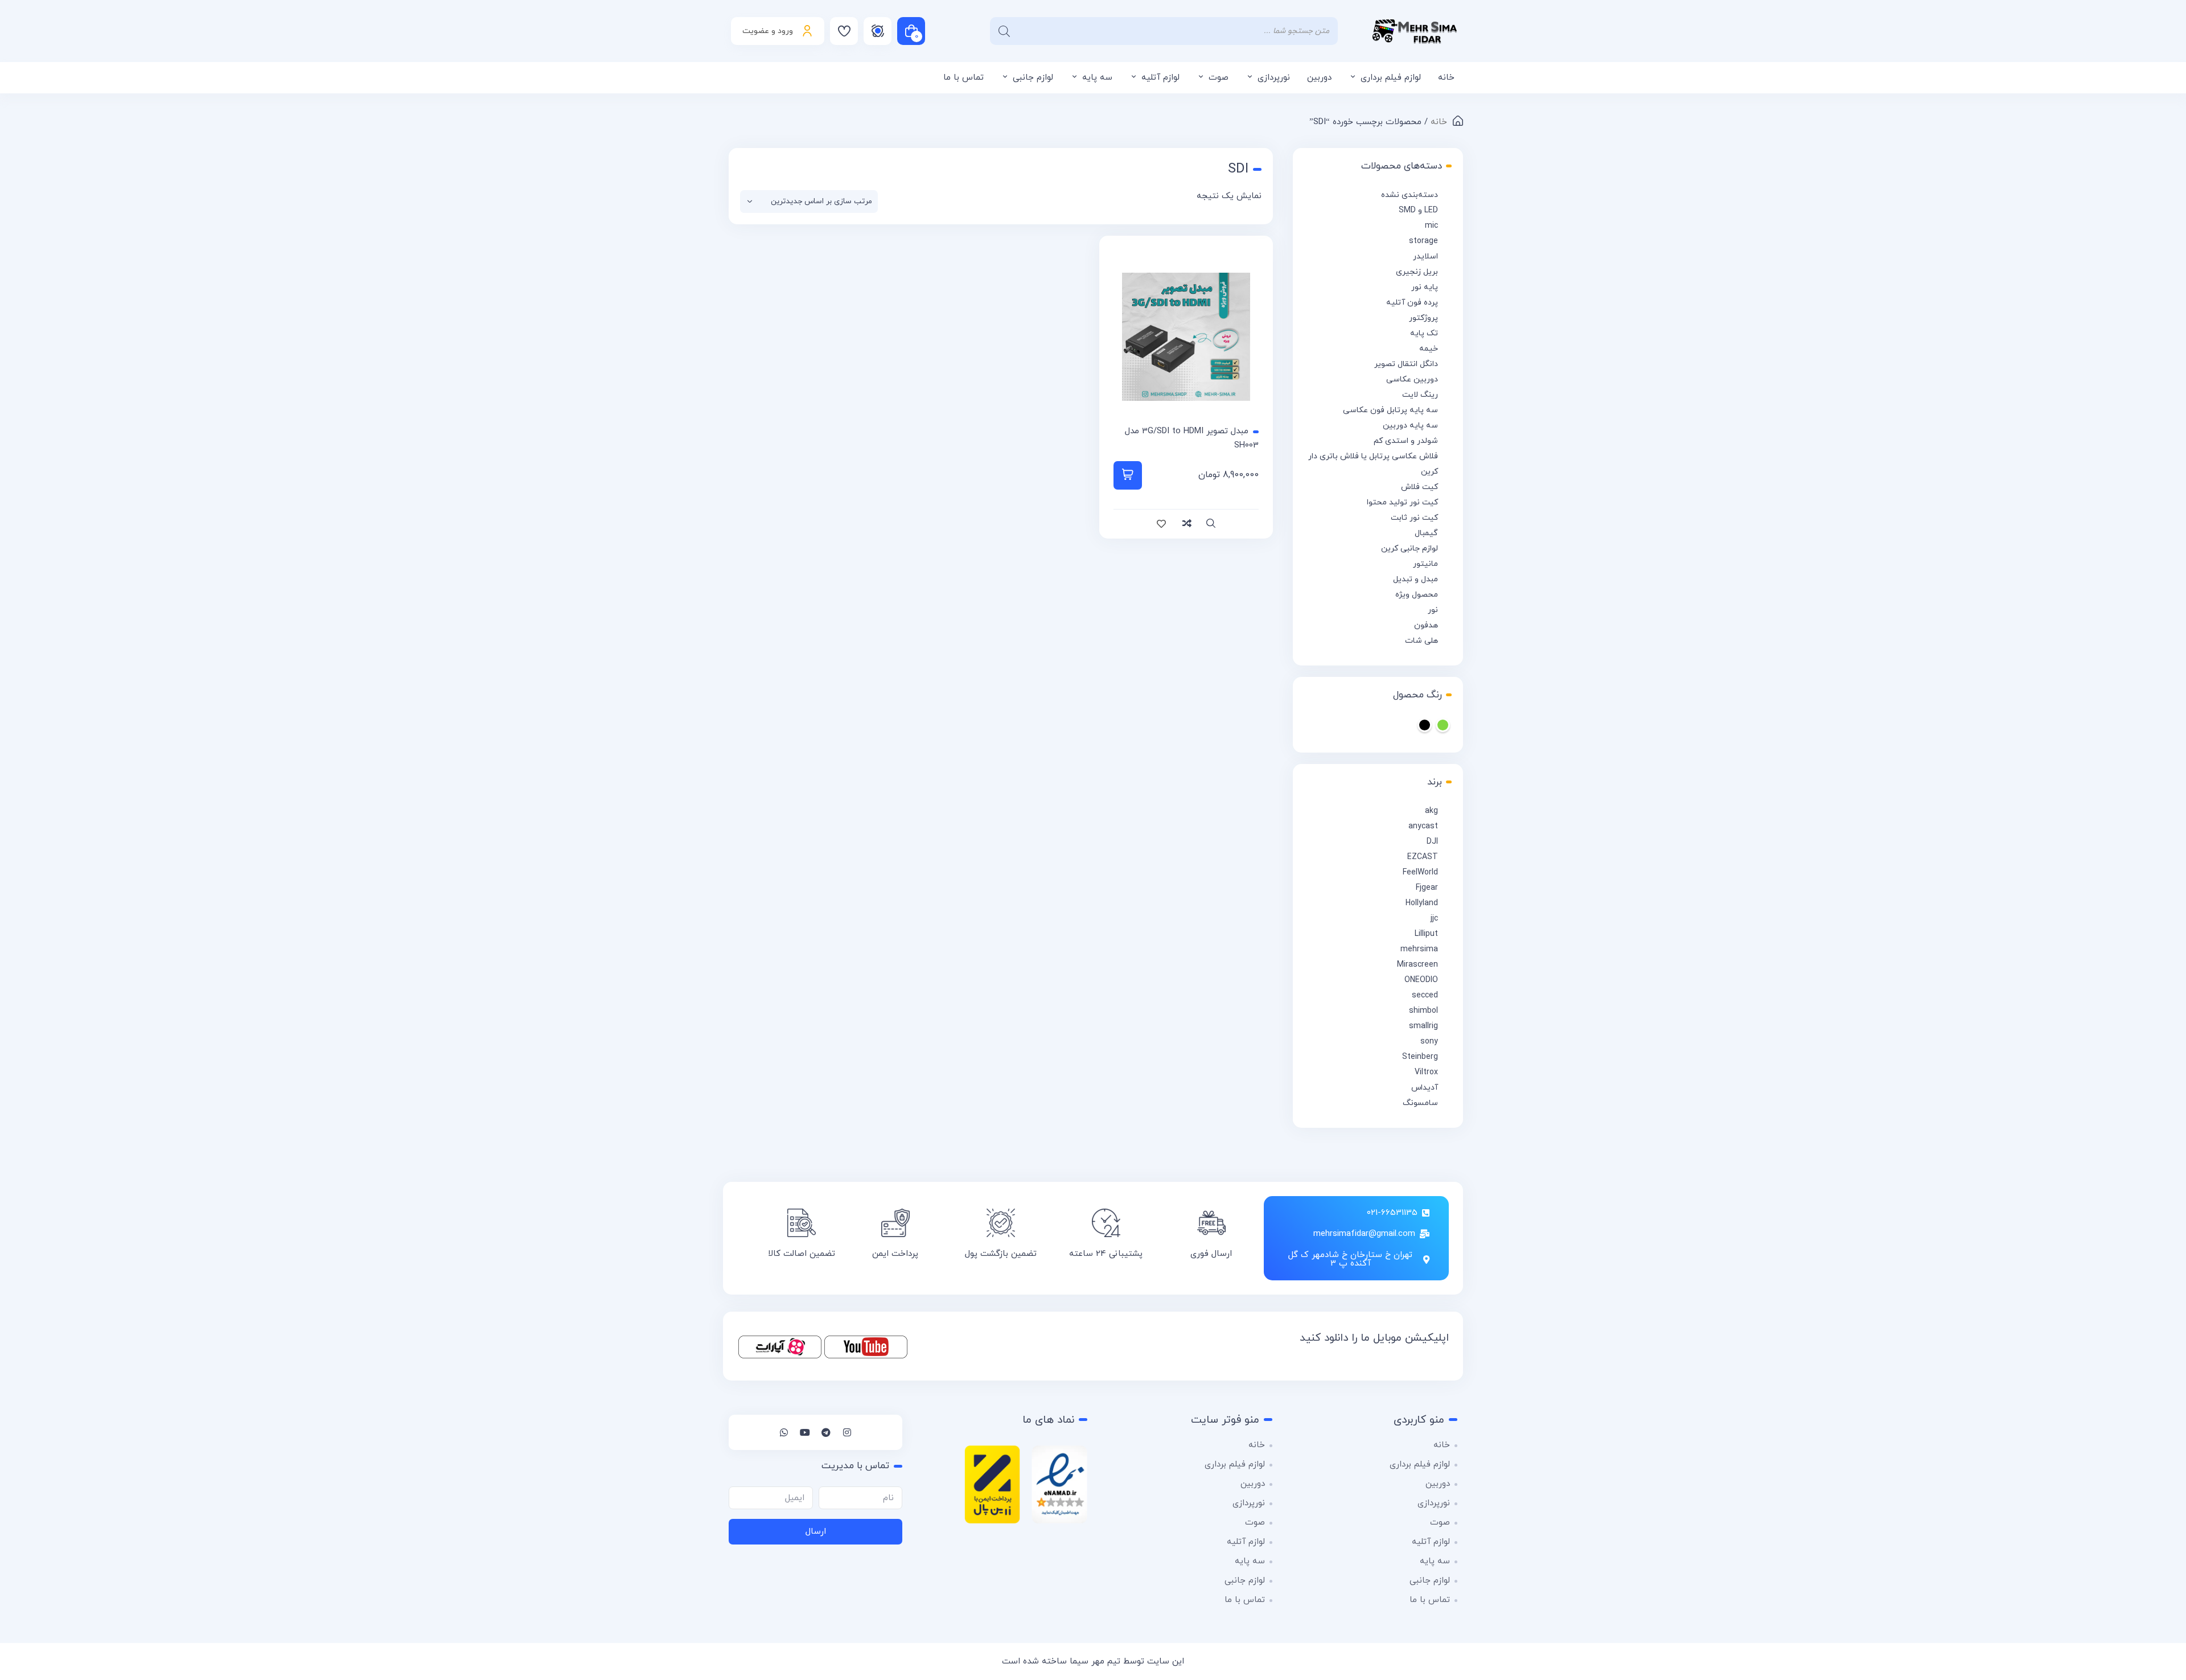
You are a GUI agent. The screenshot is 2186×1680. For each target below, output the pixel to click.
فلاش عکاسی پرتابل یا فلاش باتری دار (1373, 456)
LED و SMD (1418, 210)
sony (1429, 1042)
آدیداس (1425, 1088)
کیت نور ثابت (1414, 518)
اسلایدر (1425, 256)
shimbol (1423, 1011)
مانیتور (1425, 564)
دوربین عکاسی (1412, 379)
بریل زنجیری (1417, 272)
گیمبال (1426, 533)
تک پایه (1424, 333)
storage (1423, 241)
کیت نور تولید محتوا (1402, 502)
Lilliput (1426, 934)
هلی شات (1421, 641)
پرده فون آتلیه (1412, 303)
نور (1433, 610)
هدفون (1426, 625)
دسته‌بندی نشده (1410, 195)
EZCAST (1423, 857)
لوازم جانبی (1033, 78)
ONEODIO (1421, 980)
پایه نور (1425, 287)
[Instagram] (847, 1432)
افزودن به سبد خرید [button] (1128, 475)
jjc (1434, 919)
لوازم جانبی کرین (1410, 549)
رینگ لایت (1420, 395)
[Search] (1004, 31)
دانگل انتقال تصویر (1406, 364)
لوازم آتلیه (1160, 78)
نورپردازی (1274, 78)
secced (1425, 995)
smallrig (1423, 1026)
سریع (1211, 524)
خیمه (1429, 349)
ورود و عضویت (768, 31)
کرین (1429, 472)
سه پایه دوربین (1410, 426)
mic (1431, 226)
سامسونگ (1420, 1103)
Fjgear (1427, 888)
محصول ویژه (1417, 595)
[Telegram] (826, 1432)
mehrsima (1419, 949)
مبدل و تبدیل (1415, 579)
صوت (1219, 78)
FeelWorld (1420, 872)
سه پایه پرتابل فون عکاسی (1390, 410)
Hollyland (1422, 903)
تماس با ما (963, 78)
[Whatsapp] (784, 1432)
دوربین (1319, 78)
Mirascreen (1417, 965)
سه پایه (1097, 78)
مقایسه (1186, 524)
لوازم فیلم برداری (1391, 78)
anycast (1423, 826)
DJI (1432, 842)
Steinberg (1420, 1057)
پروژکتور (1423, 318)
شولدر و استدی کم (1406, 441)
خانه (1446, 78)
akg (1431, 811)
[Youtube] (805, 1432)
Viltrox (1426, 1072)
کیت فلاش (1419, 487)
